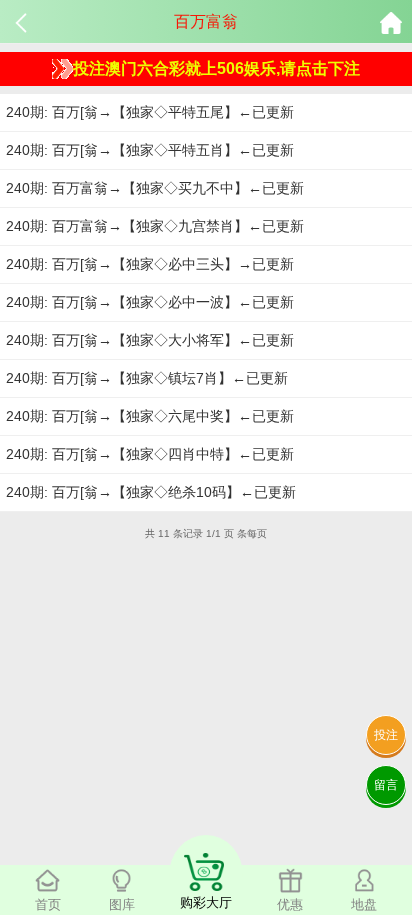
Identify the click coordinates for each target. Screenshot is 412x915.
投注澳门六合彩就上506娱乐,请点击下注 (216, 68)
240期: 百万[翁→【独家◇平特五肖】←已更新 (150, 150)
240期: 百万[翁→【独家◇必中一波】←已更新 (150, 302)
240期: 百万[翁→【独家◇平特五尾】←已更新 (150, 112)
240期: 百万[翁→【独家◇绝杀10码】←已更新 (151, 492)
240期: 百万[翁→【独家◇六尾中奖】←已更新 (150, 416)
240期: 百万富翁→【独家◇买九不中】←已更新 (155, 188)
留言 (386, 785)
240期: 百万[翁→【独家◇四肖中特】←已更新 (150, 454)
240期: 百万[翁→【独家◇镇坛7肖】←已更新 (147, 378)
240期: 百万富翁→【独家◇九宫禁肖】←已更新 (155, 226)
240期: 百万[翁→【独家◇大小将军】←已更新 (150, 340)
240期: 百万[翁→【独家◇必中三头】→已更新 (150, 264)
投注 (386, 735)
